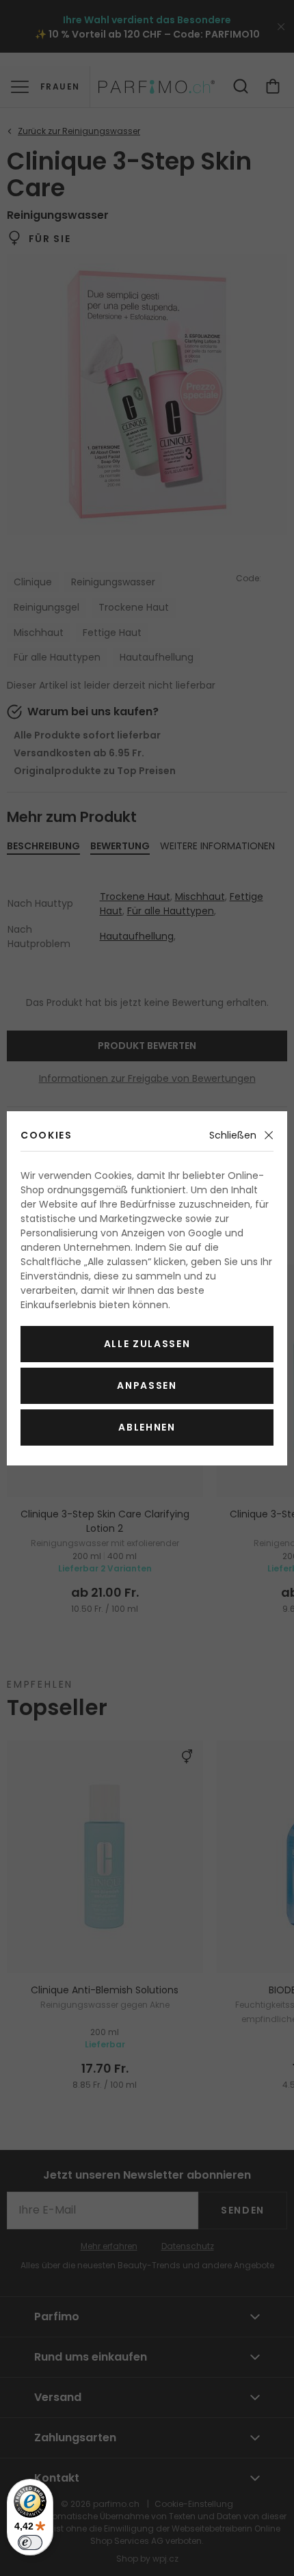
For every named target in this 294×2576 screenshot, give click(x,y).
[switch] (30, 2542)
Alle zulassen (147, 1344)
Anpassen (147, 1385)
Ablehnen (147, 1427)
